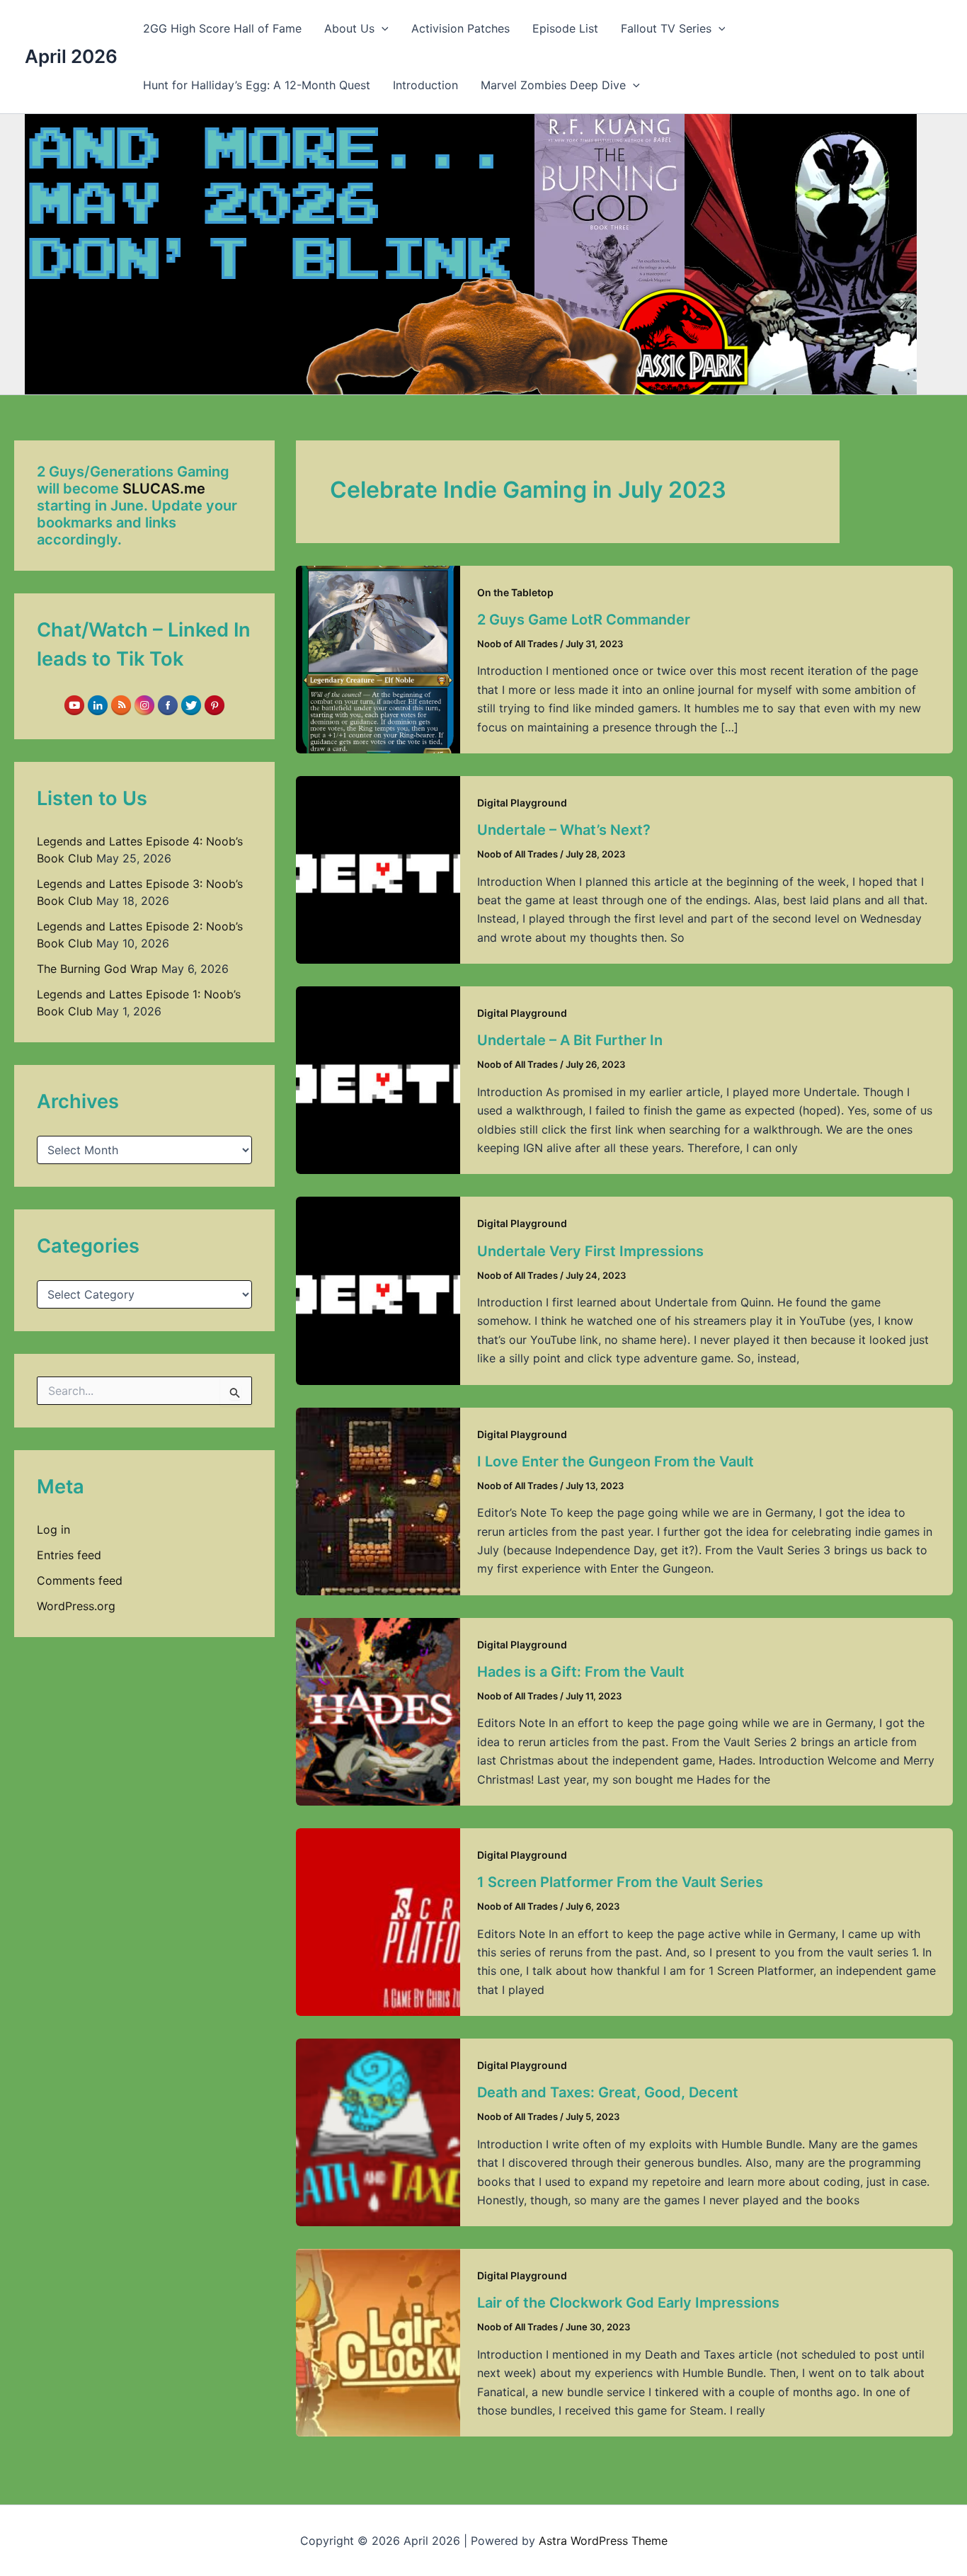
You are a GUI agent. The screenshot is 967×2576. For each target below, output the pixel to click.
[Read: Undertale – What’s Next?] (378, 869)
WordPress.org (76, 1606)
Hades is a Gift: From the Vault (581, 1672)
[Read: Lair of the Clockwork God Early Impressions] (378, 2342)
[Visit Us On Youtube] (74, 705)
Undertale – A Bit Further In (570, 1040)
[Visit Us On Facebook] (167, 705)
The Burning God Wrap (97, 969)
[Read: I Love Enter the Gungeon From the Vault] (378, 1500)
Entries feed (69, 1555)
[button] (382, 28)
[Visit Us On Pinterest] (214, 705)
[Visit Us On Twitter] (191, 705)
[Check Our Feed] (121, 705)
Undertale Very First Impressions (590, 1251)
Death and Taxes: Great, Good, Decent (608, 2092)
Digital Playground (522, 803)
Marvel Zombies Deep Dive (553, 85)
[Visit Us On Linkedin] (97, 705)
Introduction (425, 85)
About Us (349, 28)
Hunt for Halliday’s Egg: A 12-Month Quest (257, 85)
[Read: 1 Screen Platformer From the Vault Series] (378, 1921)
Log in (53, 1529)
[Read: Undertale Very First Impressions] (378, 1289)
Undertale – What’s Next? (564, 830)
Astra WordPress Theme (603, 2541)
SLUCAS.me (164, 489)
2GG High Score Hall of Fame (222, 28)
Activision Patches (460, 28)
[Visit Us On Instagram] (144, 705)
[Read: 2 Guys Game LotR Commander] (378, 659)
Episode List (565, 28)
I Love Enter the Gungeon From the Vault (616, 1461)
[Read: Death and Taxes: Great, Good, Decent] (378, 2131)
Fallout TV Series (666, 28)
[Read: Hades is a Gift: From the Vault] (378, 1711)
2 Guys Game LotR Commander (584, 620)
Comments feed (80, 1580)
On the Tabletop (515, 592)
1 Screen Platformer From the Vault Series (620, 1882)
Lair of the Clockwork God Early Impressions (628, 2303)
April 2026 (71, 56)
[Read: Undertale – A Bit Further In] (378, 1079)
